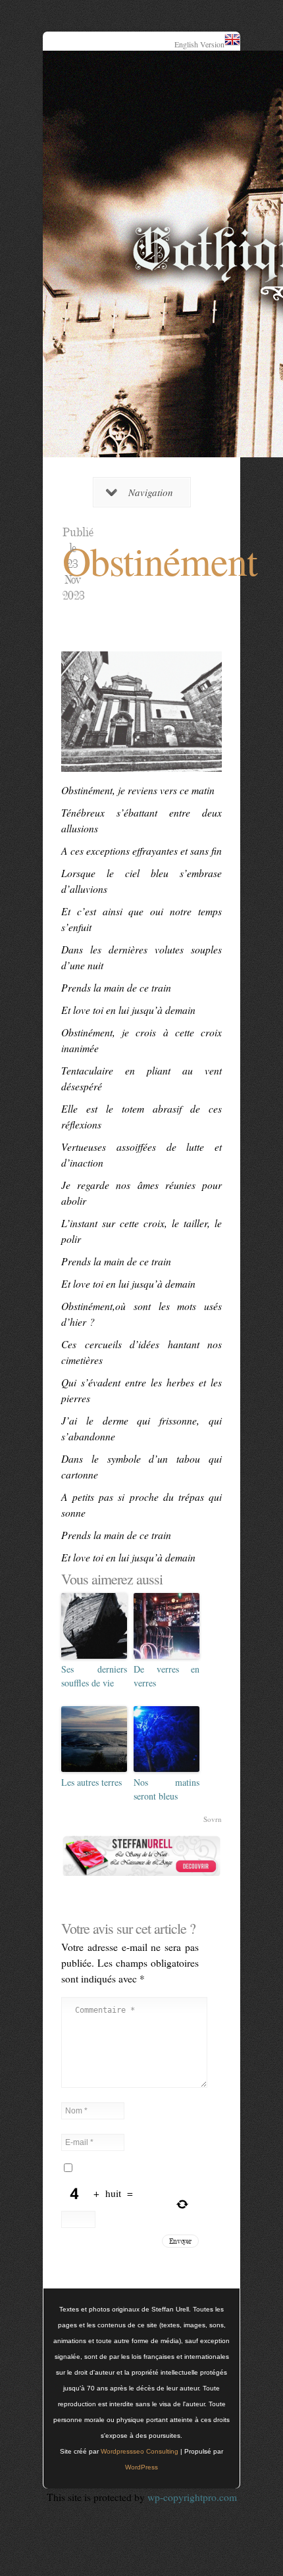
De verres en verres (167, 1676)
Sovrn (213, 1819)
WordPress (141, 2467)
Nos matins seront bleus (167, 1789)
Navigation (151, 492)
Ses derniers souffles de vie (94, 1676)
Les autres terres (91, 1782)
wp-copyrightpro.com (192, 2497)
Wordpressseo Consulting (140, 2451)
